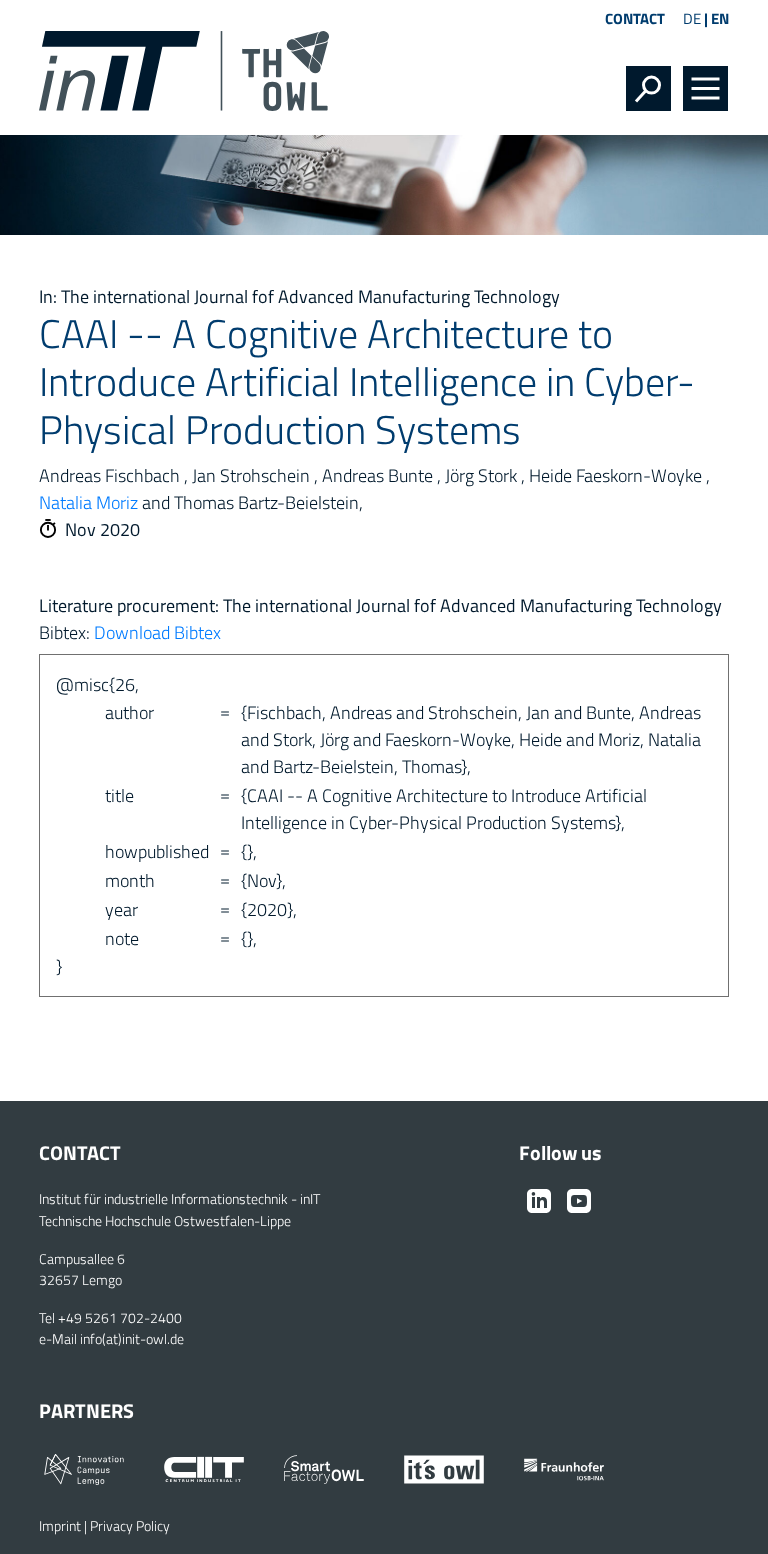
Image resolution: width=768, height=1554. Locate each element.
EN (720, 18)
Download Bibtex (157, 632)
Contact (635, 18)
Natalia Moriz (88, 502)
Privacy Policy (130, 1526)
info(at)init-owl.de (132, 1339)
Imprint (60, 1526)
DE (692, 18)
